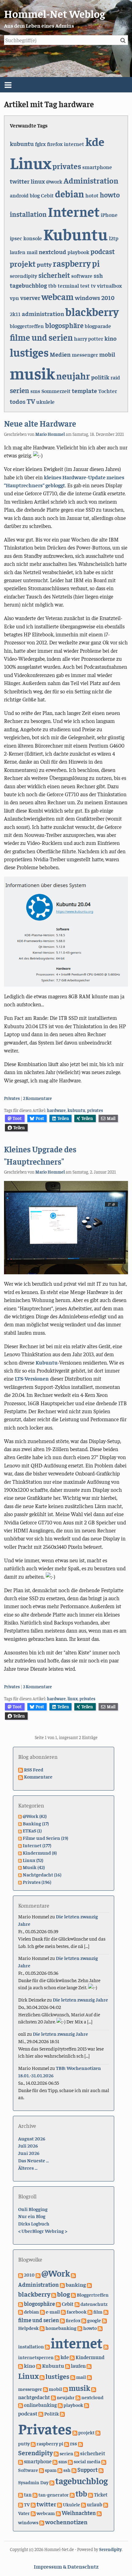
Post (40, 1118)
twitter (20, 181)
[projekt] (75, 2432)
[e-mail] (42, 2311)
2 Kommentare (37, 1098)
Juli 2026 (28, 2145)
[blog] (54, 2294)
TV (31, 401)
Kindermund (90, 2357)
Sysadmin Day (33, 2482)
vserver (30, 297)
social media (87, 2461)
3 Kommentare (37, 1686)
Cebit (47, 195)
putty (44, 264)
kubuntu (22, 143)
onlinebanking (40, 2405)
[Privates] (62, 2413)
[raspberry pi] (33, 2443)
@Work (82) (35, 1816)
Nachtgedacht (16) (42, 1874)
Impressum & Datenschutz (66, 2566)
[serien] (56, 2453)
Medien (60, 354)
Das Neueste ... (33, 2160)
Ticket (101, 2495)
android (19, 195)
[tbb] (72, 2494)
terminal (68, 286)
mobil (107, 354)
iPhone (109, 215)
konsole (33, 238)
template (84, 390)
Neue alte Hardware (40, 423)
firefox (55, 144)
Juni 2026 (29, 2153)
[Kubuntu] (39, 2366)
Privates (12, 1098)
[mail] (73, 2377)
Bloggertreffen (93, 2294)
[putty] (98, 2432)
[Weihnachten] (58, 2513)
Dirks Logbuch (34, 2223)
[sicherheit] (77, 2453)
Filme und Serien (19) (45, 1838)
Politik (52, 2413)
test (85, 286)
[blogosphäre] (21, 2304)
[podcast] (87, 2405)
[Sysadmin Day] (101, 2470)
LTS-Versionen (32, 1378)
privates (67, 166)
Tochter (108, 391)
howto (110, 195)
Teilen (63, 1118)
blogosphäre (64, 325)
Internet (74, 211)
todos (18, 401)
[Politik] (41, 2413)
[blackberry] (89, 2285)
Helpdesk (28, 2328)
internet (74, 144)
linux (38, 181)
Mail (111, 1118)
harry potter (89, 339)
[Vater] (106, 2504)
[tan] (21, 2494)
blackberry (92, 311)
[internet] (47, 2346)
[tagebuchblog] (52, 2482)
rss (74, 2443)
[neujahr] (53, 2397)
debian (70, 194)
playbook (78, 252)
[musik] (65, 2389)
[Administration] (73, 2274)
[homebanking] (42, 2328)
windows (87, 297)
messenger (85, 355)
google (94, 2320)
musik (32, 373)
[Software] (104, 2461)
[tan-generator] (35, 2494)
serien (19, 390)
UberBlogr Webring (43, 2231)
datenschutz (94, 2304)
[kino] (21, 2366)
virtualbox (109, 286)
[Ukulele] (60, 2504)
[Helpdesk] (104, 2320)
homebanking (61, 2328)
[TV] (21, 2504)
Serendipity (35, 2452)
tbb (52, 286)
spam (51, 2470)
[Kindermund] (72, 2357)
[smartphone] (21, 2461)
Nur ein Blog (32, 2216)
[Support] (74, 2470)
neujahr (73, 376)
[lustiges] (42, 2377)
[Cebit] (58, 2304)
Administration (91, 180)
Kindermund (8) (40, 1852)
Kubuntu (76, 233)
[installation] (100, 2328)
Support (87, 2470)
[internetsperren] (106, 2346)
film (98, 2312)
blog (35, 195)
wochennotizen (66, 2522)
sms (35, 391)
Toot (17, 1118)
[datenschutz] (77, 2304)
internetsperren (36, 2357)
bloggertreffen (27, 326)
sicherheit (54, 275)
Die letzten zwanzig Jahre (80, 1999)
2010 (108, 297)
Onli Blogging (33, 2209)
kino (111, 338)
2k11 (15, 314)
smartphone (97, 167)
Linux (31, 162)
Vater (24, 2513)
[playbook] (60, 2405)
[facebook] (63, 2311)
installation (28, 214)
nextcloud (52, 252)
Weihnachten (79, 2513)
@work (54, 181)
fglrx (40, 144)
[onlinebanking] (21, 2405)
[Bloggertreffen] (73, 2294)
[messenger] (89, 2377)
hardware (56, 1110)
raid (115, 377)
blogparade (98, 326)
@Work (56, 2273)
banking (76, 2284)
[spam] (41, 2470)
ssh (98, 275)
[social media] (70, 2461)
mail (32, 252)
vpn (14, 298)
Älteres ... (28, 2168)
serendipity (23, 276)
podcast (103, 251)
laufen (18, 252)
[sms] (55, 2461)
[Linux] (89, 2366)
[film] (90, 2311)
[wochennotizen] (42, 2522)
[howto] (80, 2328)
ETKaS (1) (32, 1830)
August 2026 (32, 2138)
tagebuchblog (28, 285)
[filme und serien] (106, 2311)
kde (95, 141)
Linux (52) (33, 1860)
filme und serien (41, 337)
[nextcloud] (78, 2397)
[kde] (57, 2357)
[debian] (21, 2311)
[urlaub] (83, 2504)
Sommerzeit (56, 391)
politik (100, 377)
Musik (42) (34, 1867)
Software (28, 2470)
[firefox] (62, 2320)
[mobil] (45, 2389)
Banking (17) (36, 1823)
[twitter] (33, 2504)
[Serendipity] (80, 2443)
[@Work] (38, 2274)
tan (28, 2495)
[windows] (99, 2513)
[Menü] (66, 85)
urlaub (95, 2504)
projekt (23, 264)
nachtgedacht (34, 2397)
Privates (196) (37, 1882)
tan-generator (54, 2494)
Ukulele (72, 2504)
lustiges (29, 352)
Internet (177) (37, 1845)
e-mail (53, 2312)
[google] (84, 2320)
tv (93, 286)
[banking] (62, 2285)
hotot (92, 195)
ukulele (45, 402)
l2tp (114, 238)
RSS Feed (34, 1769)
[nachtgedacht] (94, 2389)
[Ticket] (91, 2494)
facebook (77, 2312)
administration (43, 313)
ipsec (16, 238)
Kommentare (38, 1776)
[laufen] (68, 2366)
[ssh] (60, 2470)
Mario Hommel (50, 434)
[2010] (21, 2274)
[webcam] (33, 2513)
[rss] (67, 2443)
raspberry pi (76, 263)
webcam (58, 296)
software (82, 276)
